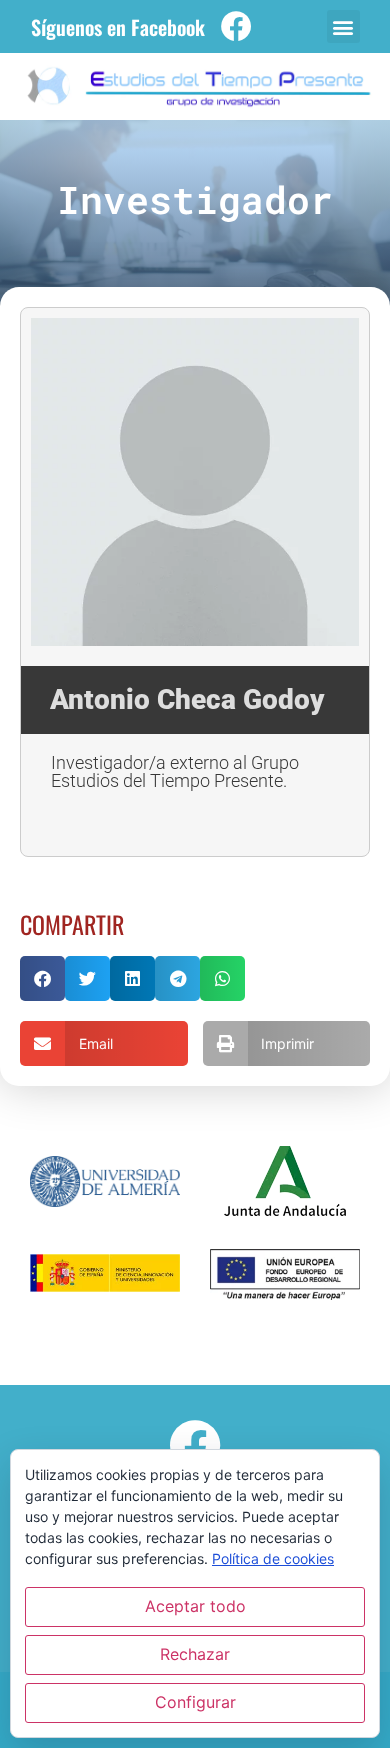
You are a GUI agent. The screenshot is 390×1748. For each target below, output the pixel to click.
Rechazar (195, 1654)
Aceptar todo (195, 1606)
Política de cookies (273, 1558)
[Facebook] (236, 26)
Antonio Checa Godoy (187, 699)
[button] (343, 26)
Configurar (195, 1702)
